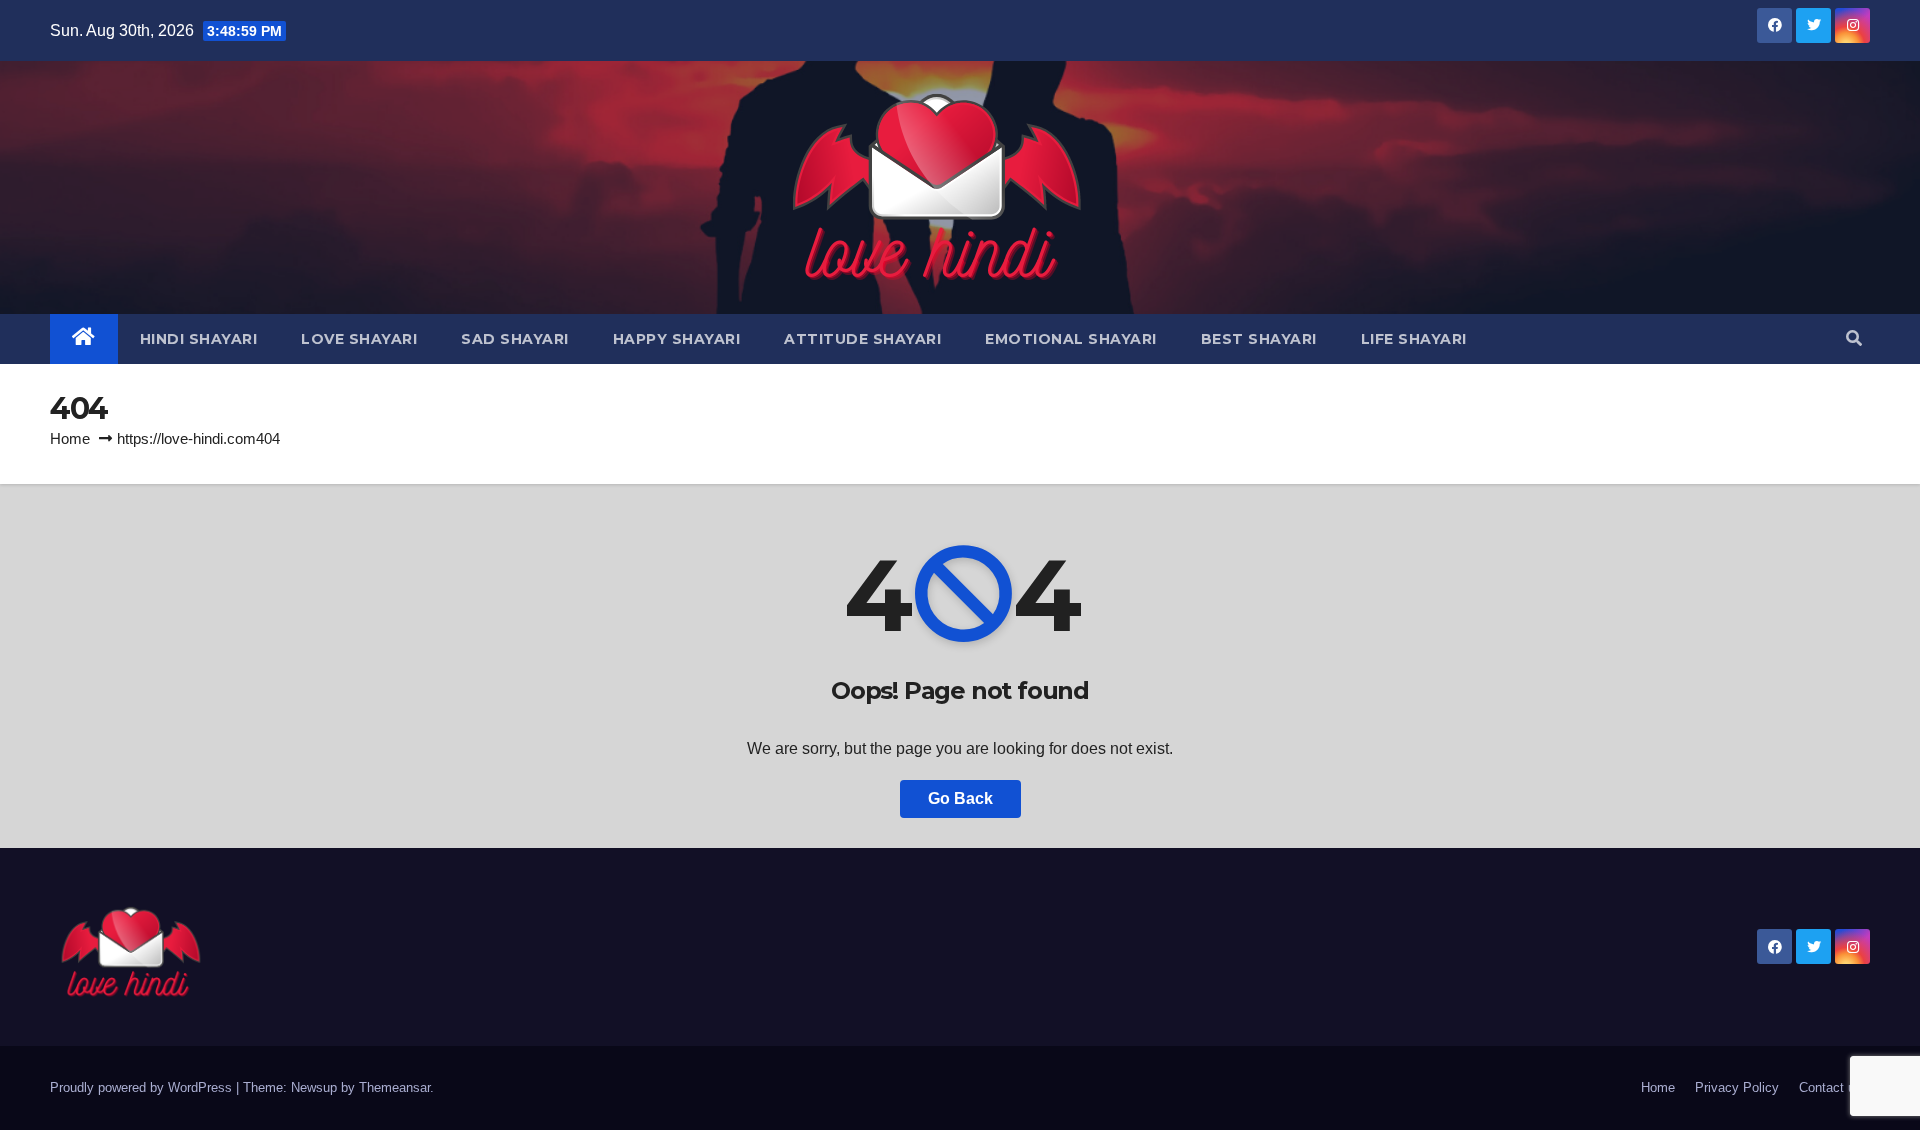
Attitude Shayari (862, 339)
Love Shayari (359, 339)
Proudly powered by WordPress (143, 1087)
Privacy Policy (1737, 1087)
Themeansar (394, 1087)
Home (70, 438)
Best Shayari (1259, 339)
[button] (1854, 338)
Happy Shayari (677, 339)
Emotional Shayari (1071, 339)
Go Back (960, 798)
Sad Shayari (515, 339)
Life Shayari (1414, 339)
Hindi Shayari (199, 339)
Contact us (1830, 1087)
